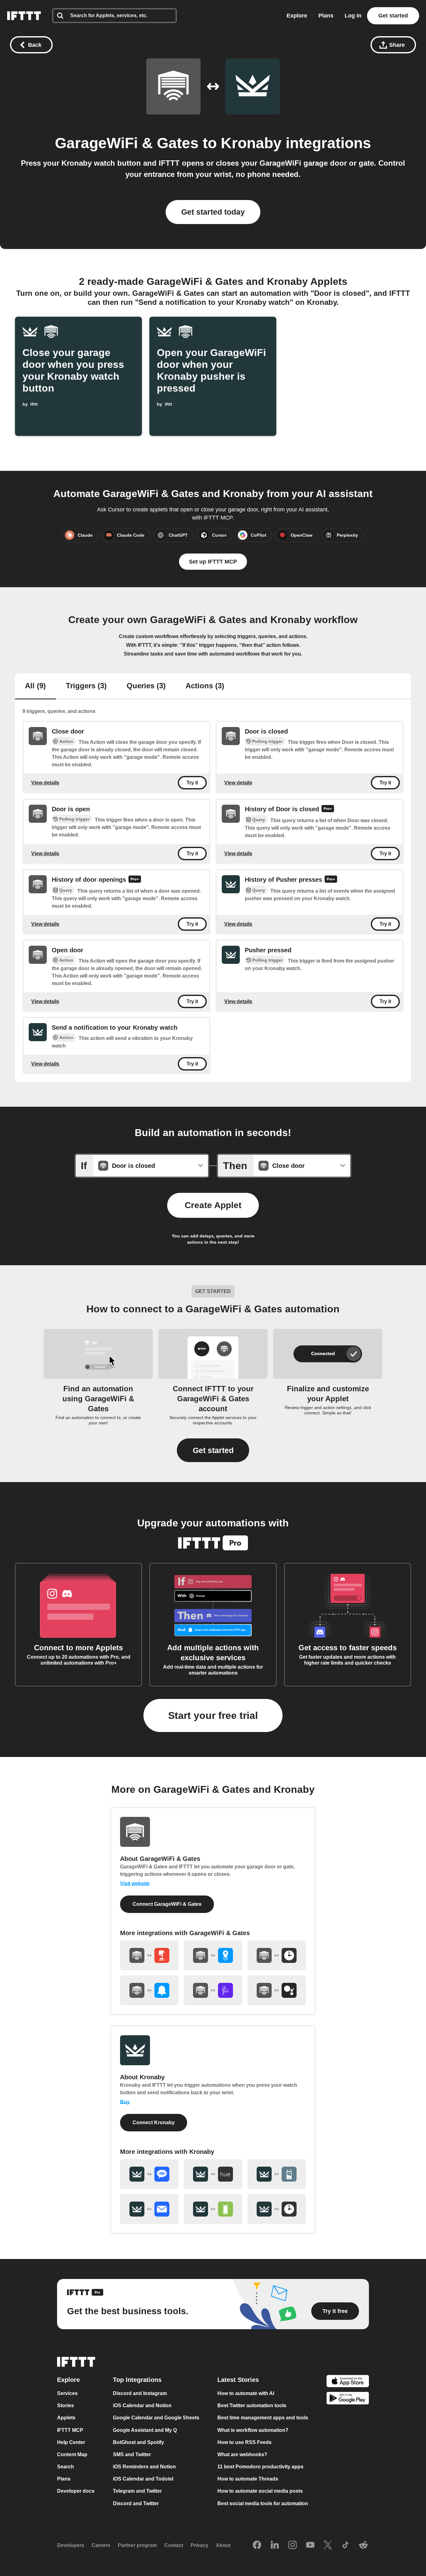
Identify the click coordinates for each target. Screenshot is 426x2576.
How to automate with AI (246, 2393)
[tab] (35, 686)
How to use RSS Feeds (244, 2442)
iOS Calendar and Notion (142, 2405)
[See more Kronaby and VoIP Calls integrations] (149, 2174)
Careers (101, 2545)
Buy (125, 2102)
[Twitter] (328, 2545)
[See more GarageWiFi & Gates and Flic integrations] (213, 1990)
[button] (213, 1450)
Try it (192, 783)
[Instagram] (293, 2545)
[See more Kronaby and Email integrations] (149, 2209)
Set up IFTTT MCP (213, 562)
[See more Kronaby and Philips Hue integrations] (213, 2174)
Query (259, 819)
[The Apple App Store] (348, 2382)
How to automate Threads (248, 2479)
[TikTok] (346, 2545)
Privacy (199, 2545)
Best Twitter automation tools (252, 2405)
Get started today (213, 212)
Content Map (72, 2454)
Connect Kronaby (154, 2122)
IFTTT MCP (70, 2430)
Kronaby (251, 143)
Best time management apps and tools (263, 2418)
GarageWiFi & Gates (127, 143)
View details (45, 783)
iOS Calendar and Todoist (143, 2479)
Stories (65, 2405)
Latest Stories (238, 2380)
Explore (297, 16)
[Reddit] (363, 2545)
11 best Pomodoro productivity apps (260, 2467)
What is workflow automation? (253, 2430)
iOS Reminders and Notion (144, 2467)
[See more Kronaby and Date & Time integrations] (277, 2209)
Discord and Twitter (136, 2503)
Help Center (71, 2442)
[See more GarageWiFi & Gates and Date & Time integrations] (277, 1955)
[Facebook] (257, 2545)
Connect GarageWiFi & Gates (167, 1904)
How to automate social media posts (260, 2491)
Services (67, 2393)
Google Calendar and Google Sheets (156, 2418)
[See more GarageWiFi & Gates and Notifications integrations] (149, 1990)
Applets (66, 2418)
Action (66, 741)
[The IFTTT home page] (24, 16)
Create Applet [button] (213, 1205)
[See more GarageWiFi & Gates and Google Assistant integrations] (277, 1990)
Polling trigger (267, 741)
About (223, 2545)
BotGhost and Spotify (138, 2442)
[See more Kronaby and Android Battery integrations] (277, 2174)
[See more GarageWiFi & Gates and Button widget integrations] (149, 1955)
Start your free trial (213, 1715)
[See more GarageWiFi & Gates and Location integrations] (213, 1955)
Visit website (135, 1883)
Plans (326, 16)
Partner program (137, 2545)
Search (65, 2467)
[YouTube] (310, 2545)
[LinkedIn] (275, 2545)
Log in (353, 16)
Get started (393, 16)
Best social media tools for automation (263, 2503)
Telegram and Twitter (137, 2491)
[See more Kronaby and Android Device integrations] (213, 2209)
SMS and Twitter (132, 2454)
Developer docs (76, 2491)
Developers (71, 2545)
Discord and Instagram (140, 2393)
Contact (174, 2545)
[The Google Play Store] (348, 2399)
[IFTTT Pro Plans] (328, 810)
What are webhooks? (242, 2454)
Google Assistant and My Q (145, 2430)
